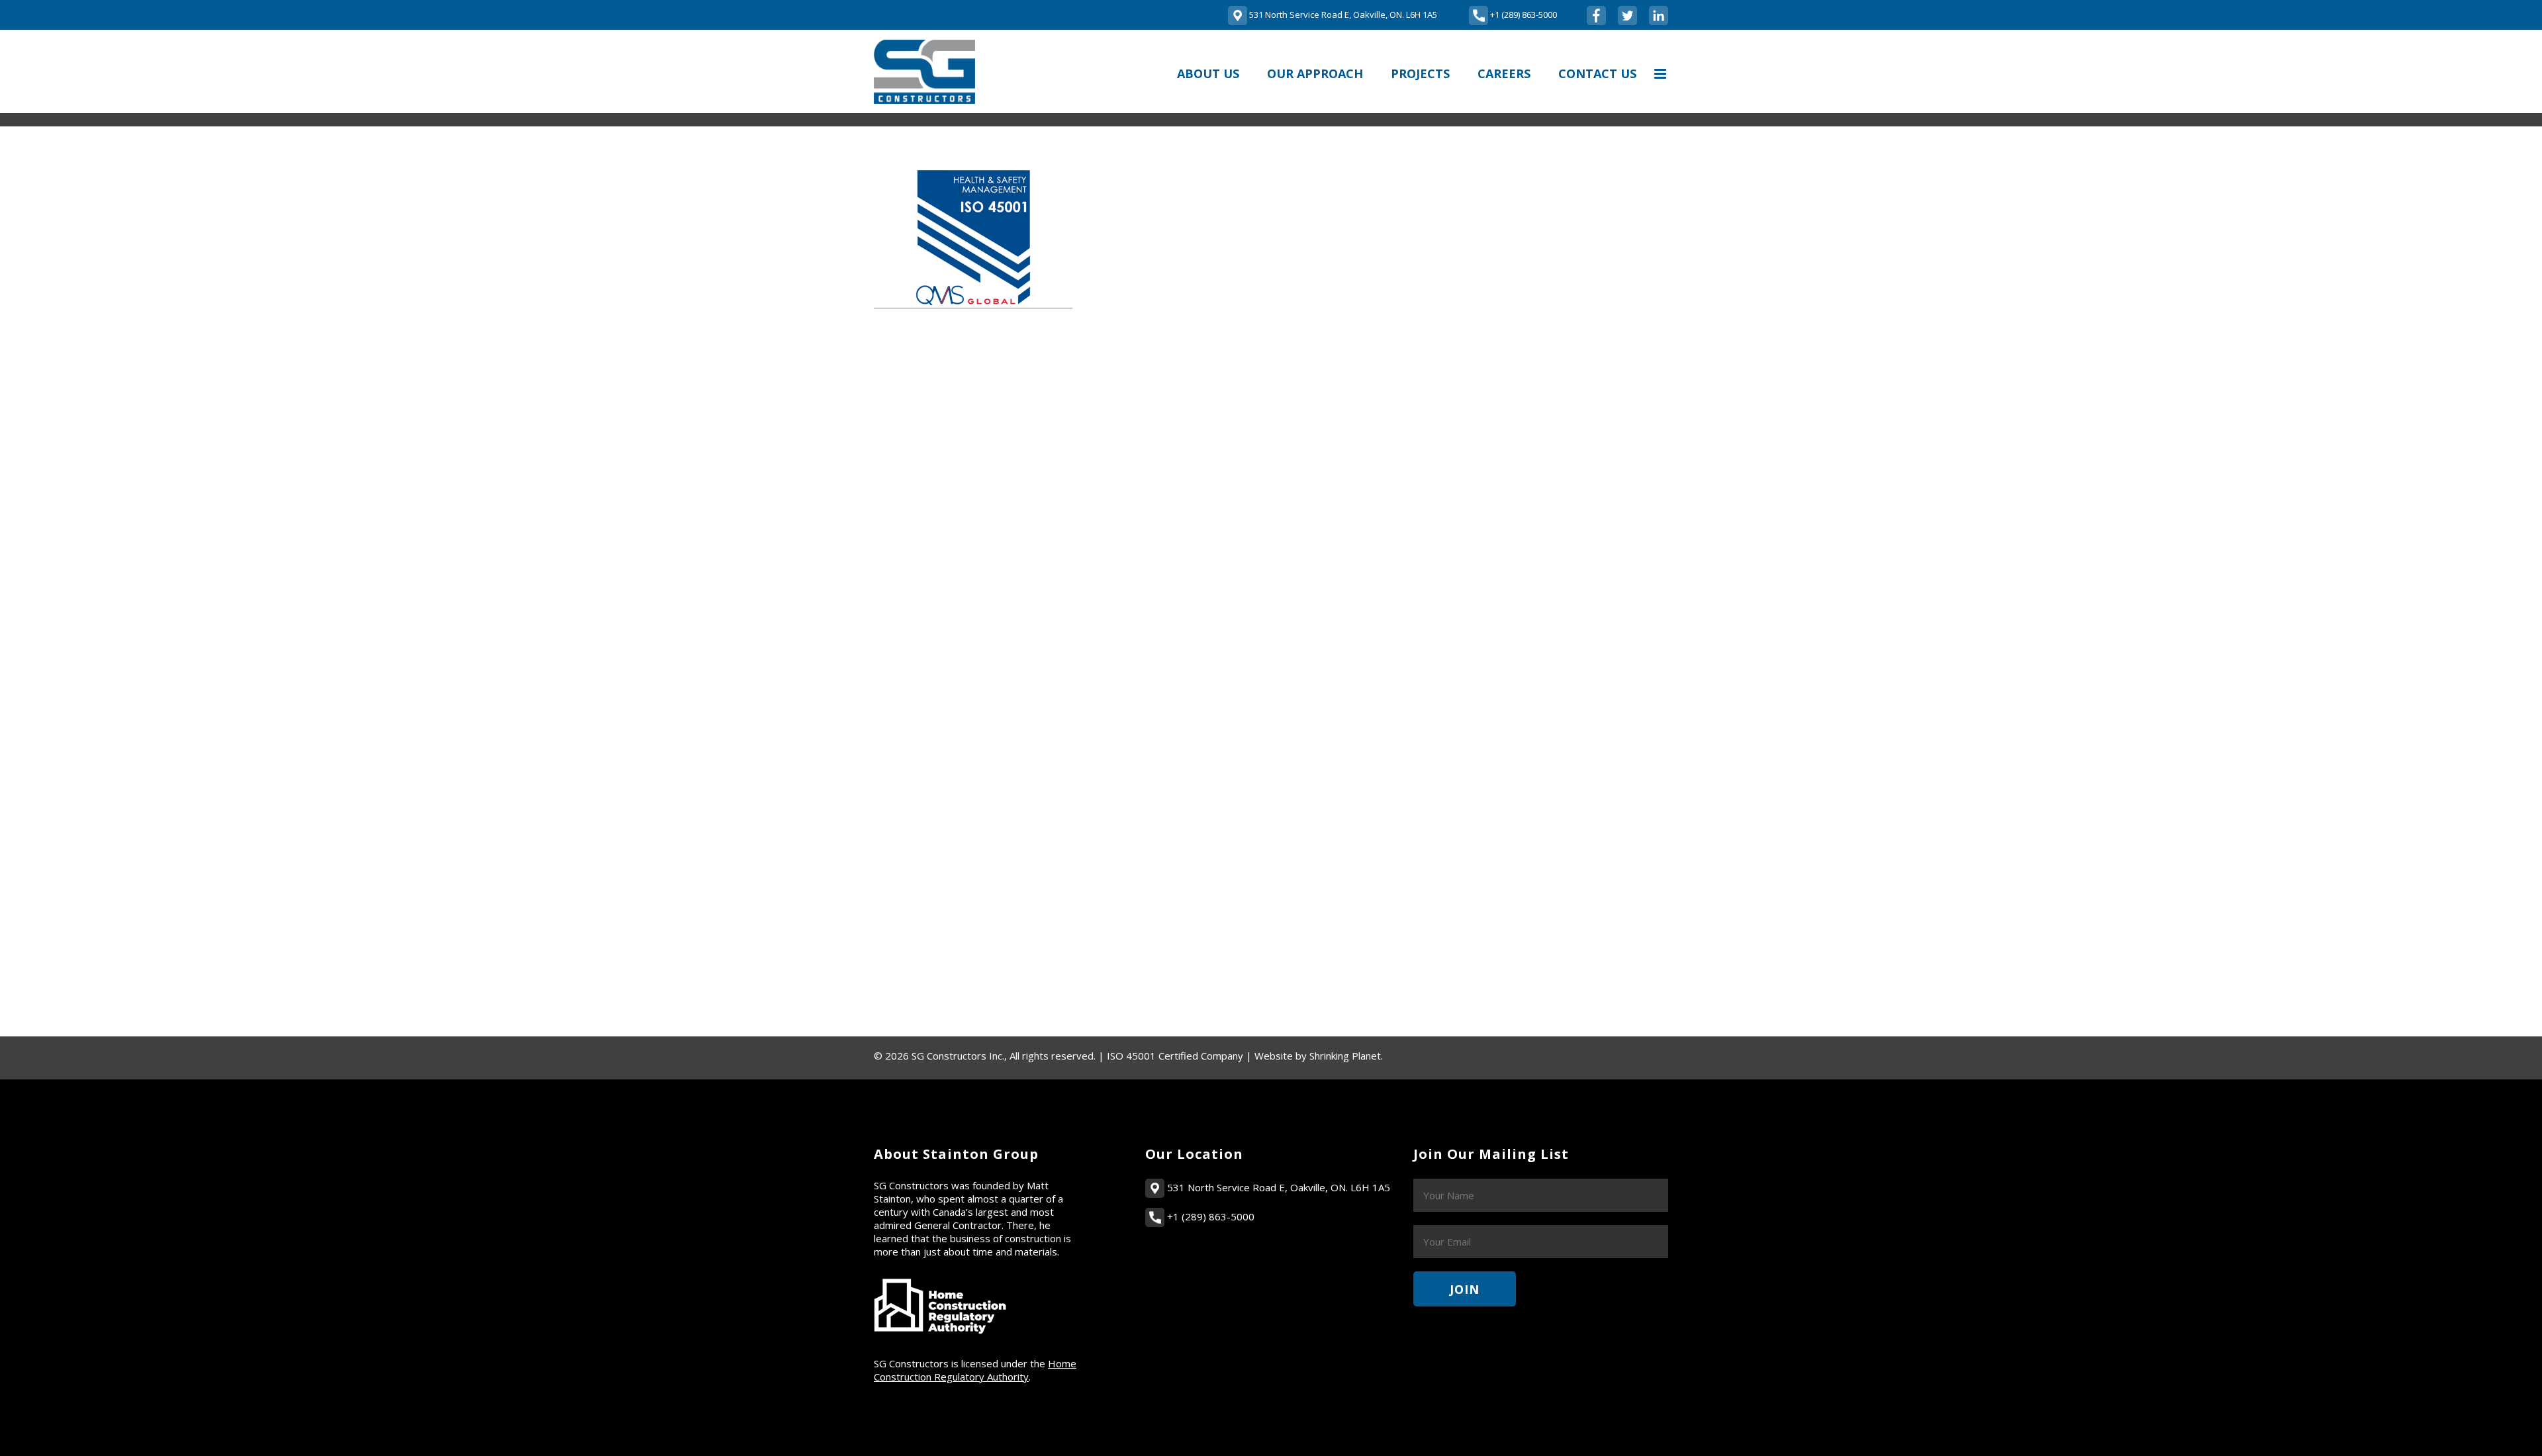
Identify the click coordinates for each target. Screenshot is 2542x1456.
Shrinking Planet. (1346, 1056)
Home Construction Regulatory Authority (975, 1370)
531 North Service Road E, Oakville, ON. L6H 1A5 (1277, 1187)
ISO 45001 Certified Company (1175, 1056)
